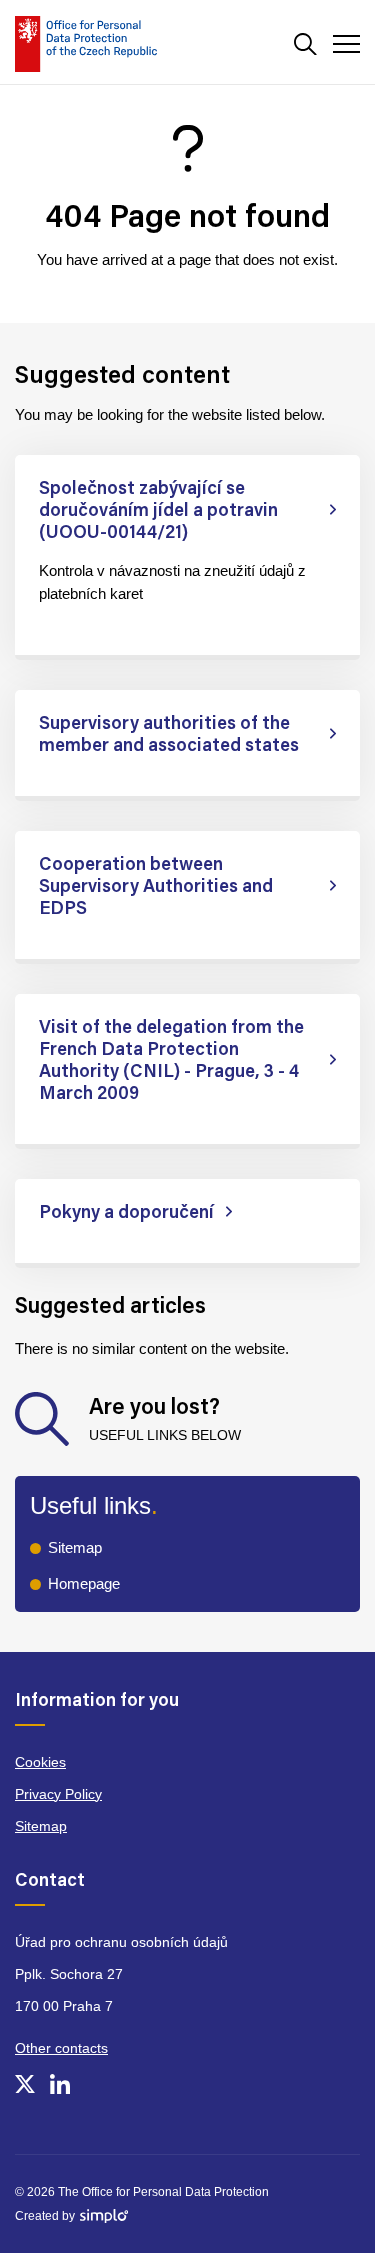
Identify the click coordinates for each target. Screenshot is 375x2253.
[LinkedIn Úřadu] (60, 2084)
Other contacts (61, 2048)
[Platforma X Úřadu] (25, 2084)
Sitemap (75, 1547)
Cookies (40, 1762)
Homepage (84, 1583)
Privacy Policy (58, 1794)
